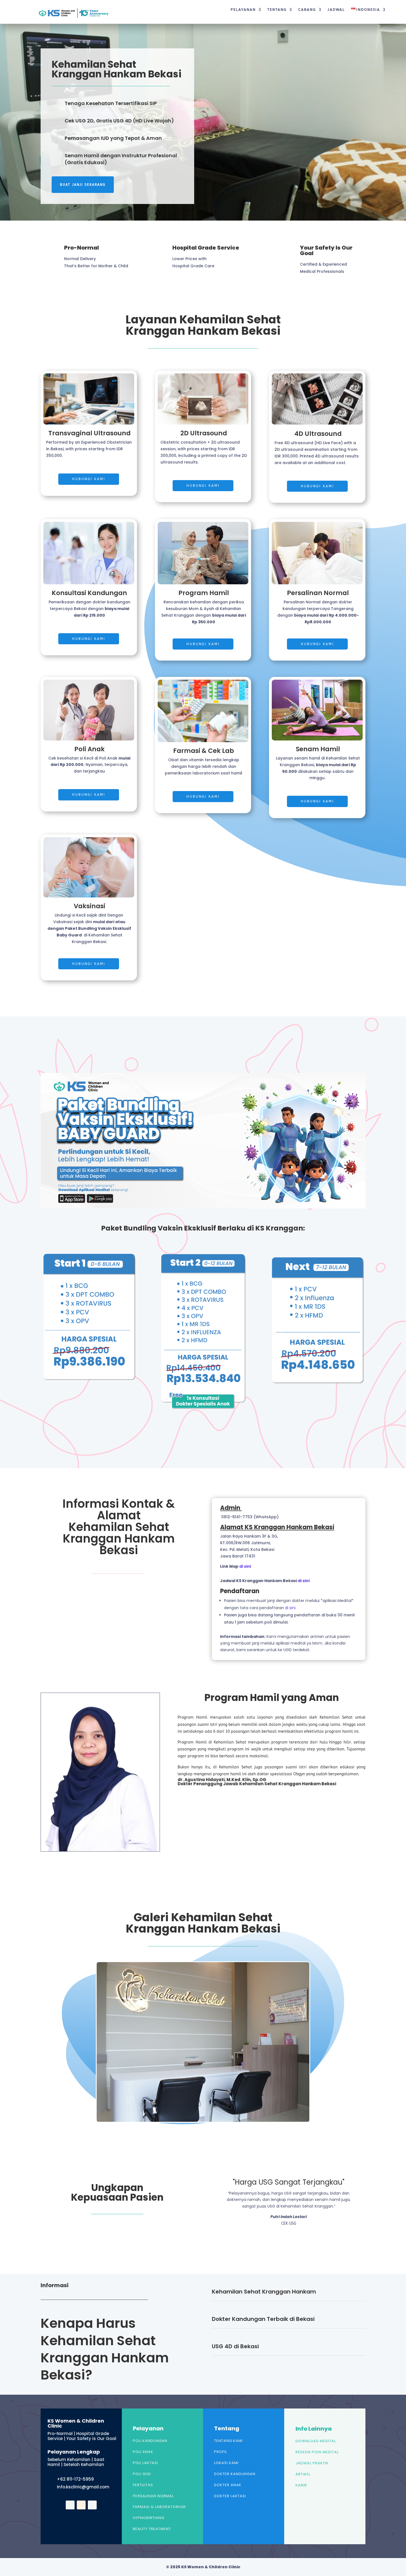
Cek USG (289, 2223)
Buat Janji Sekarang (83, 185)
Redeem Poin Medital (317, 2452)
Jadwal (336, 10)
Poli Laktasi (145, 2463)
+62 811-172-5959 (75, 2479)
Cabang (307, 10)
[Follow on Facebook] (70, 2505)
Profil (221, 2452)
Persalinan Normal (153, 2496)
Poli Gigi (142, 2474)
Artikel (303, 2474)
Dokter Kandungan (235, 2474)
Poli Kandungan (150, 2441)
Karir (301, 2485)
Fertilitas (143, 2485)
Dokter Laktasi (230, 2496)
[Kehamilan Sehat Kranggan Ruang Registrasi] (203, 2121)
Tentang (277, 10)
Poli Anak (143, 2452)
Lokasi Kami (226, 2463)
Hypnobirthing (149, 2518)
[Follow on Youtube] (81, 2505)
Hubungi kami (89, 479)
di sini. (291, 1608)
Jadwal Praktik (312, 2463)
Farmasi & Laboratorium (159, 2507)
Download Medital (316, 2441)
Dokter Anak (228, 2485)
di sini (245, 1566)
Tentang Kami (228, 2441)
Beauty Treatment (152, 2529)
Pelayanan (243, 10)
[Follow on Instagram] (92, 2505)
